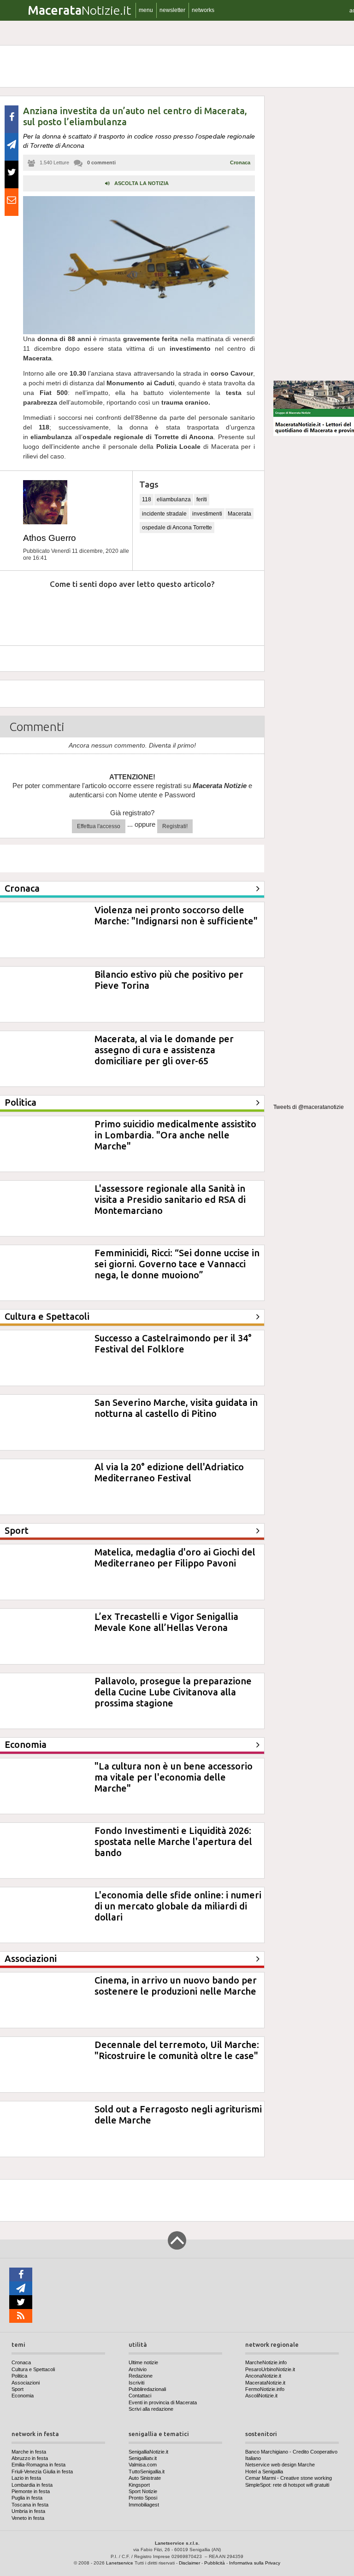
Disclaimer (189, 2563)
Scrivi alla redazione (151, 2409)
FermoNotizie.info (265, 2389)
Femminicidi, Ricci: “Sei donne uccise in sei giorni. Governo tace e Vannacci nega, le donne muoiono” (177, 1264)
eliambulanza (174, 499)
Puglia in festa (27, 2498)
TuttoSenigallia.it (147, 2472)
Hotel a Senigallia (264, 2472)
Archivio (138, 2369)
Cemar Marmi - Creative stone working (289, 2478)
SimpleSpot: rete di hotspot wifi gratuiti (287, 2485)
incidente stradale (164, 514)
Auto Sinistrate (145, 2478)
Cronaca (240, 162)
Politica (19, 2376)
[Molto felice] (221, 612)
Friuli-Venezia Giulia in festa (42, 2472)
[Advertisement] (314, 234)
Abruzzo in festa (30, 2458)
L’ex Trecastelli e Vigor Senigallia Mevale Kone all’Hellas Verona (166, 1622)
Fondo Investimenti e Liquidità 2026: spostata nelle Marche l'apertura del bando (173, 1842)
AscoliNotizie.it (261, 2396)
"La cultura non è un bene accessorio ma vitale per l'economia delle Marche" (174, 1777)
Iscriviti (136, 2383)
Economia (23, 2396)
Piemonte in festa (31, 2491)
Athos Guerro (50, 538)
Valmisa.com (143, 2465)
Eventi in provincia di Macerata (163, 2402)
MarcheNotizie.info (266, 2362)
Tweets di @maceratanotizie (309, 1107)
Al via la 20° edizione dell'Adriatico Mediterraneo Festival (169, 1472)
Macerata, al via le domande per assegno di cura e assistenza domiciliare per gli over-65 (164, 1050)
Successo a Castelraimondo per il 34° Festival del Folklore (173, 1343)
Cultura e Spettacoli (33, 2369)
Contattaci (140, 2396)
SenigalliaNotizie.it (148, 2452)
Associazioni (26, 2383)
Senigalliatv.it (143, 2458)
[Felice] (171, 612)
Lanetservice (120, 2563)
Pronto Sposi (143, 2498)
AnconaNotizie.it (263, 2376)
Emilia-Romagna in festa (38, 2465)
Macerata (239, 514)
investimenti (207, 514)
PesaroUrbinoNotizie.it (270, 2369)
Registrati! (175, 826)
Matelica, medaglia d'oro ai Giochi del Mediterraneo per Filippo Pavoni (175, 1558)
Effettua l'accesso (99, 826)
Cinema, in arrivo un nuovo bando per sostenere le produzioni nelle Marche (176, 1986)
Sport (18, 2389)
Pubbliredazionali (147, 2389)
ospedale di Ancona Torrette (177, 528)
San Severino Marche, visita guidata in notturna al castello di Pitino (176, 1408)
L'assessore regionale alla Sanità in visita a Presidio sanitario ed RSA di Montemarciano (170, 1199)
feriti (202, 499)
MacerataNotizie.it (265, 2383)
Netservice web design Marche (280, 2465)
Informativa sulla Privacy (255, 2563)
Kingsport (139, 2485)
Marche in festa (29, 2452)
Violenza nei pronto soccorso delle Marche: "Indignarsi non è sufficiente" (176, 915)
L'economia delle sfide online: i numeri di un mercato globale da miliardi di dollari (178, 1906)
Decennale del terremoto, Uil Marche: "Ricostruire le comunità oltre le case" (177, 2050)
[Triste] (72, 612)
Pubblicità (215, 2563)
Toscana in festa (30, 2505)
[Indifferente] (121, 612)
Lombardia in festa (32, 2485)
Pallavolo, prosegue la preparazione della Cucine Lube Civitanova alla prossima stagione (173, 1692)
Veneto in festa (28, 2518)
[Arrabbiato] (22, 612)
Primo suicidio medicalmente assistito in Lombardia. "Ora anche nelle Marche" (175, 1135)
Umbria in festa (28, 2511)
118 (147, 499)
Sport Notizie (143, 2491)
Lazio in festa (26, 2478)
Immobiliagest (144, 2505)
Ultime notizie (143, 2362)
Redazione (141, 2376)
